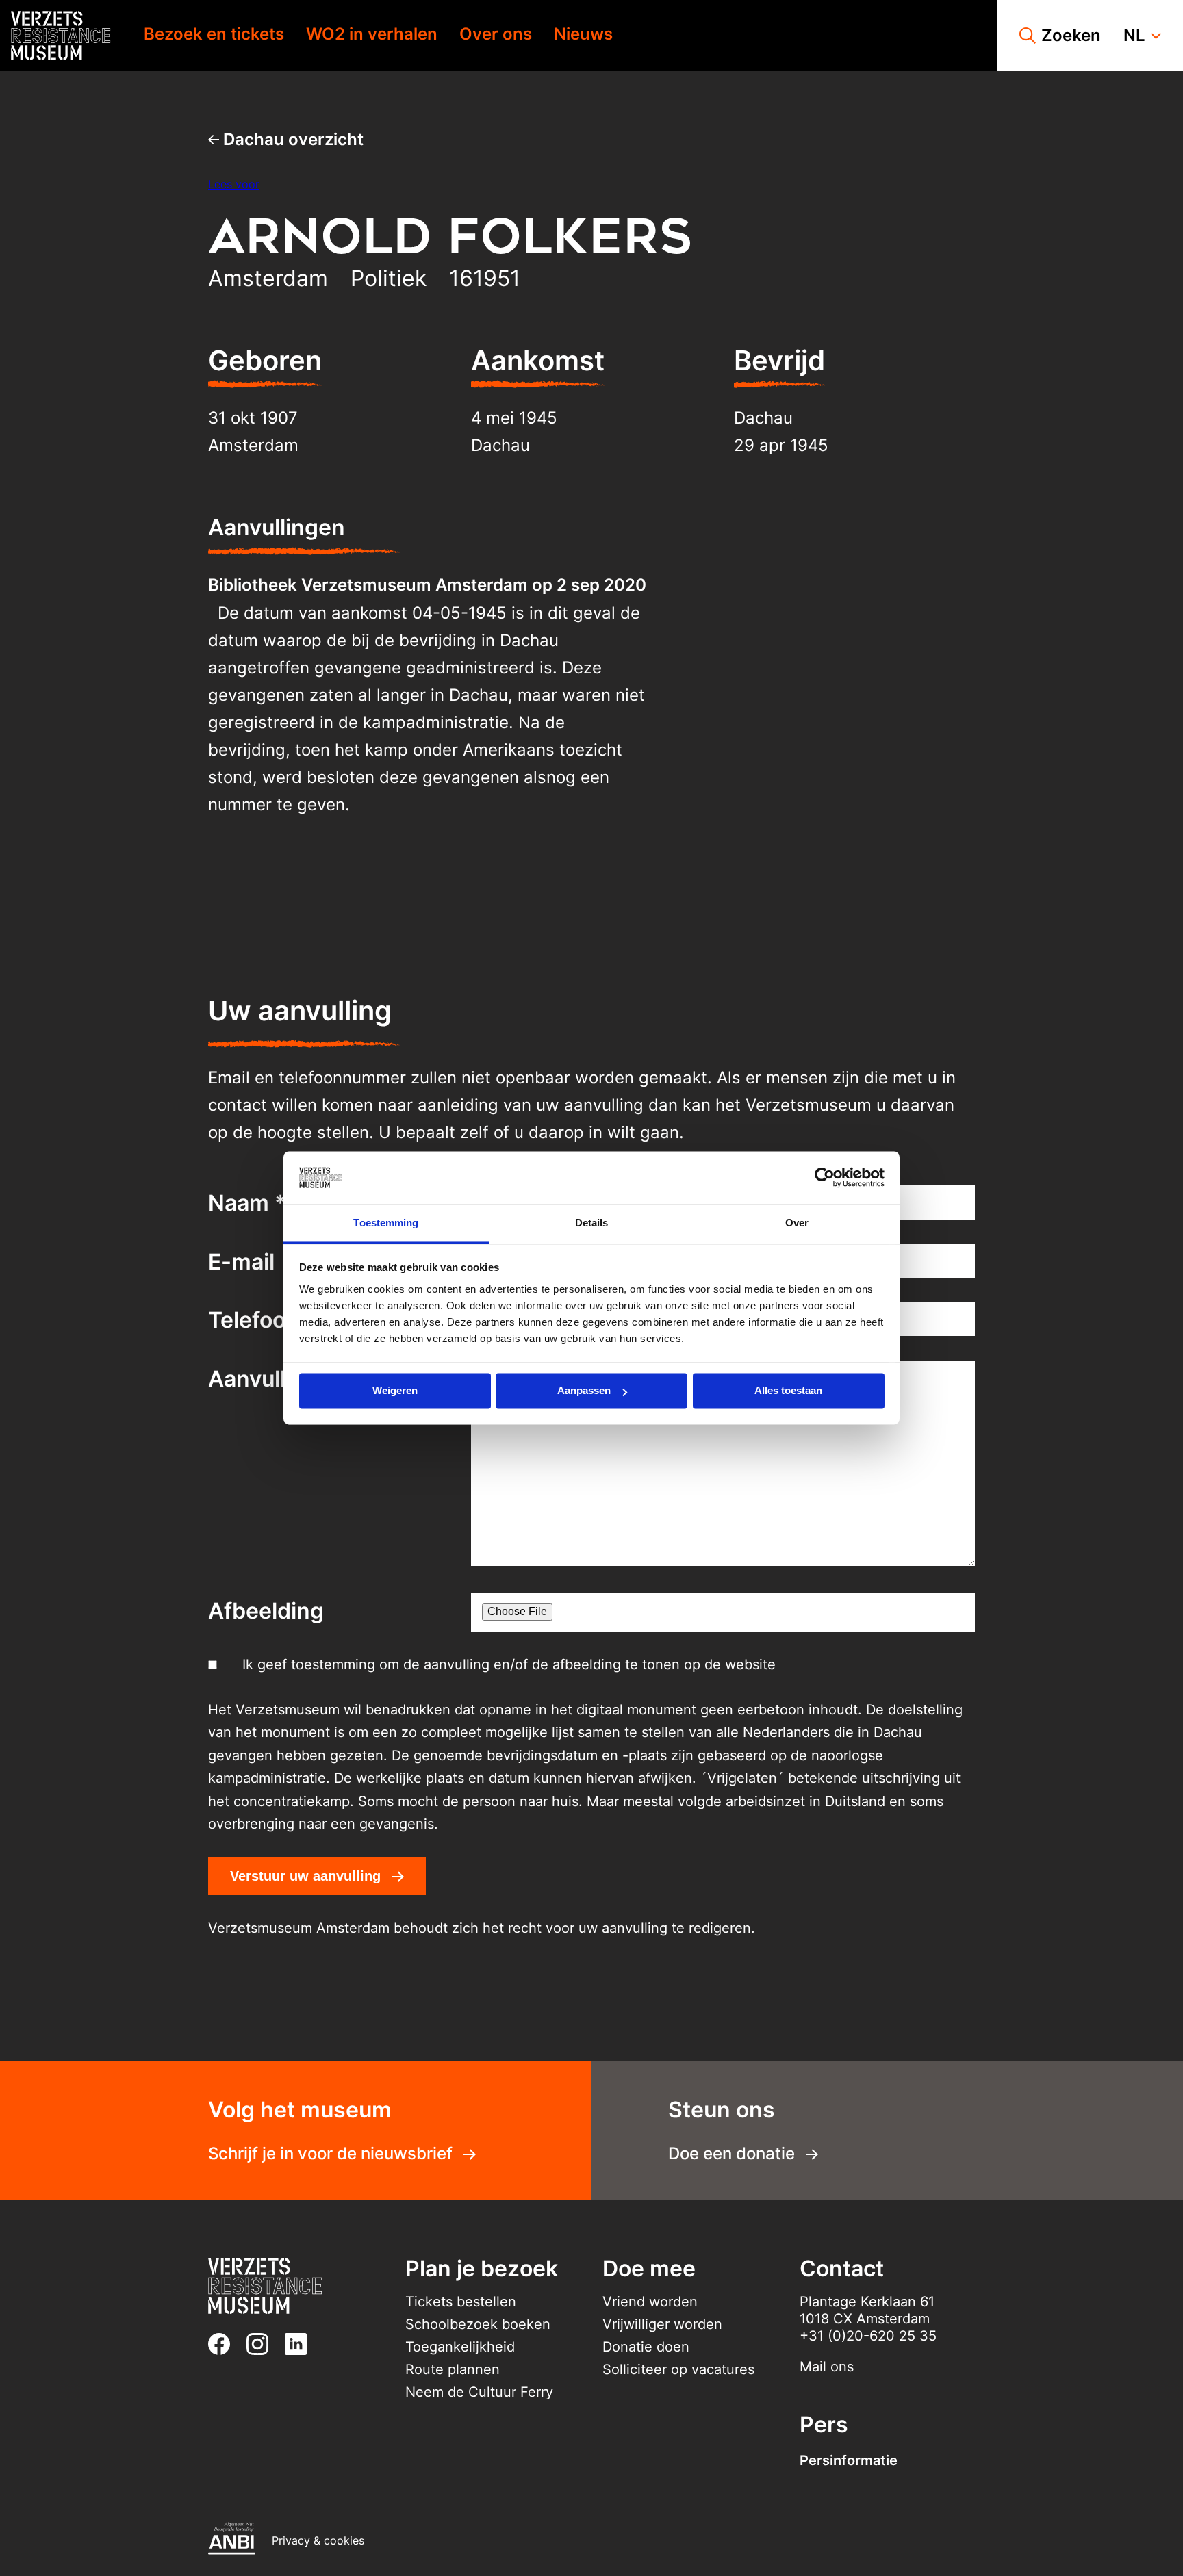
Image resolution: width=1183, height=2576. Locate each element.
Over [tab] (797, 1223)
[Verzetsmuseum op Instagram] (263, 2344)
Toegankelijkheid (460, 2347)
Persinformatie (849, 2460)
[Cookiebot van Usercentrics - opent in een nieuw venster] (825, 1178)
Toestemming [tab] (386, 1223)
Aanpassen (584, 1391)
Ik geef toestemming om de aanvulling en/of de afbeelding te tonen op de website (509, 1664)
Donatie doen (646, 2347)
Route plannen (453, 2369)
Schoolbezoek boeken (478, 2324)
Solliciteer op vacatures (678, 2369)
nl (1134, 36)
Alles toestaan (788, 1391)
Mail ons (827, 2367)
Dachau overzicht (291, 139)
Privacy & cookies (318, 2540)
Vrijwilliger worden (662, 2324)
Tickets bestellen (461, 2302)
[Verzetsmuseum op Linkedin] (301, 2344)
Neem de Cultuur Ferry (479, 2392)
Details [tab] (592, 1223)
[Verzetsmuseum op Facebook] (225, 2344)
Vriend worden (650, 2302)
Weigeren (395, 1391)
